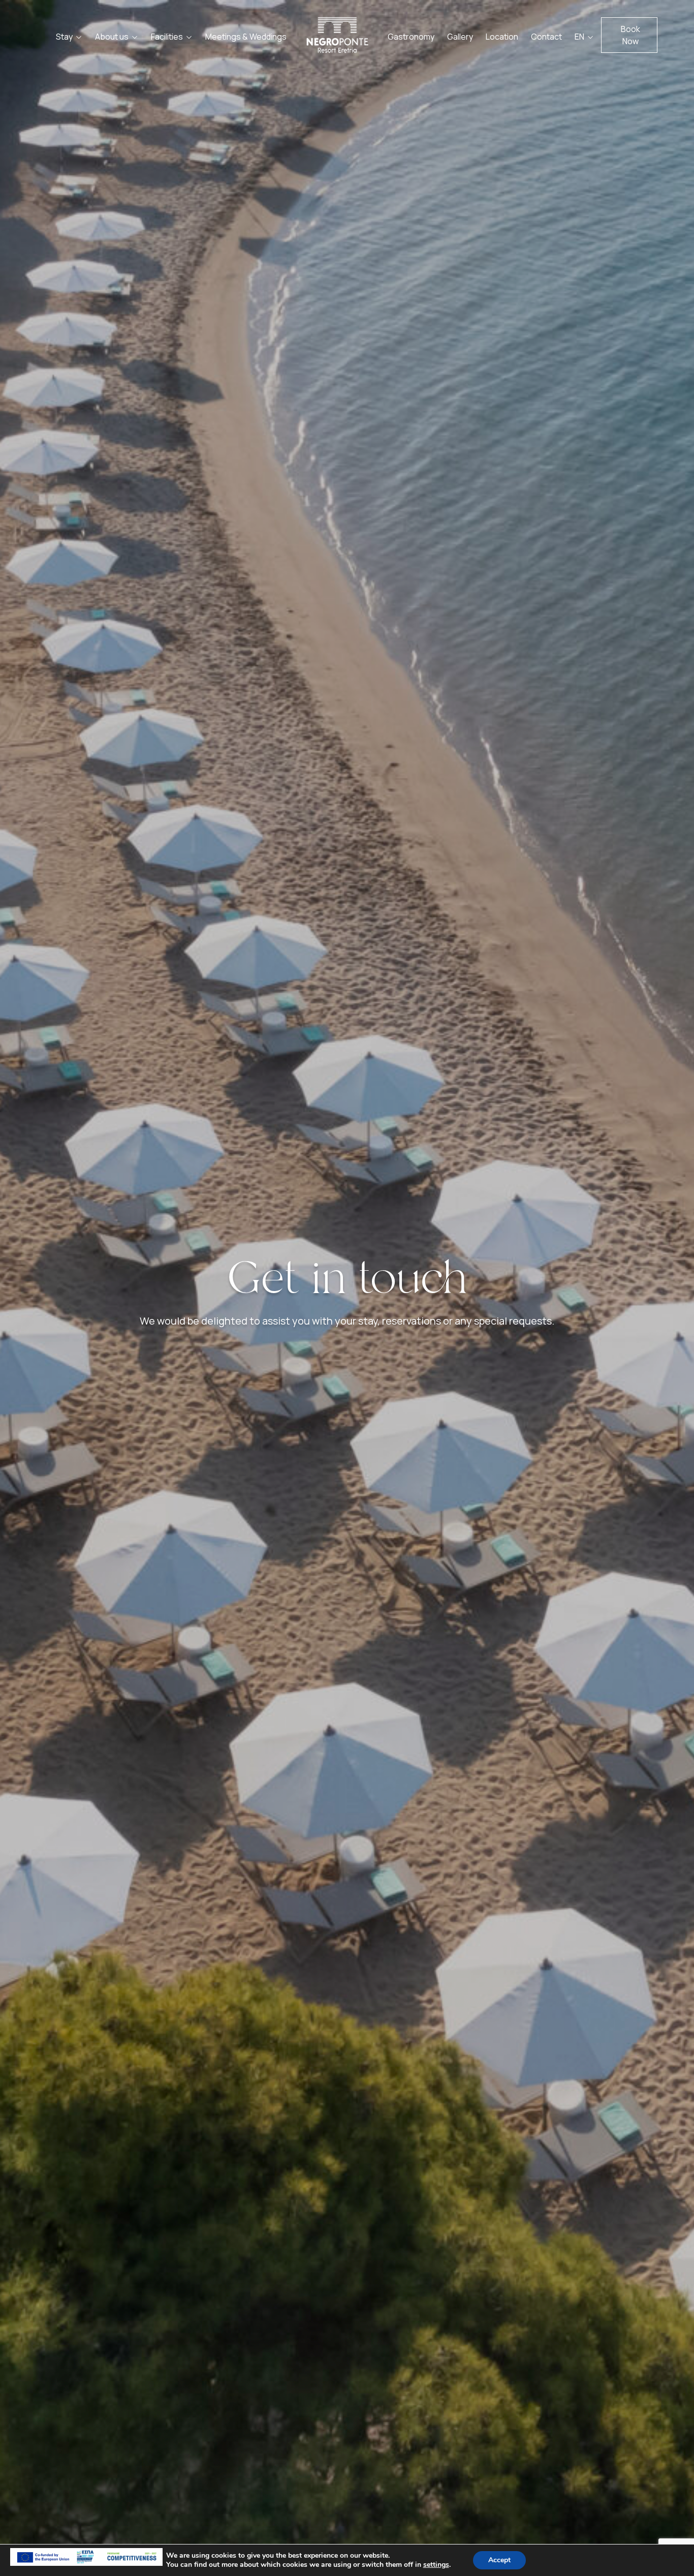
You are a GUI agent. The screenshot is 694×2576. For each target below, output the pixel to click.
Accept (499, 2560)
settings (436, 2565)
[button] (629, 35)
